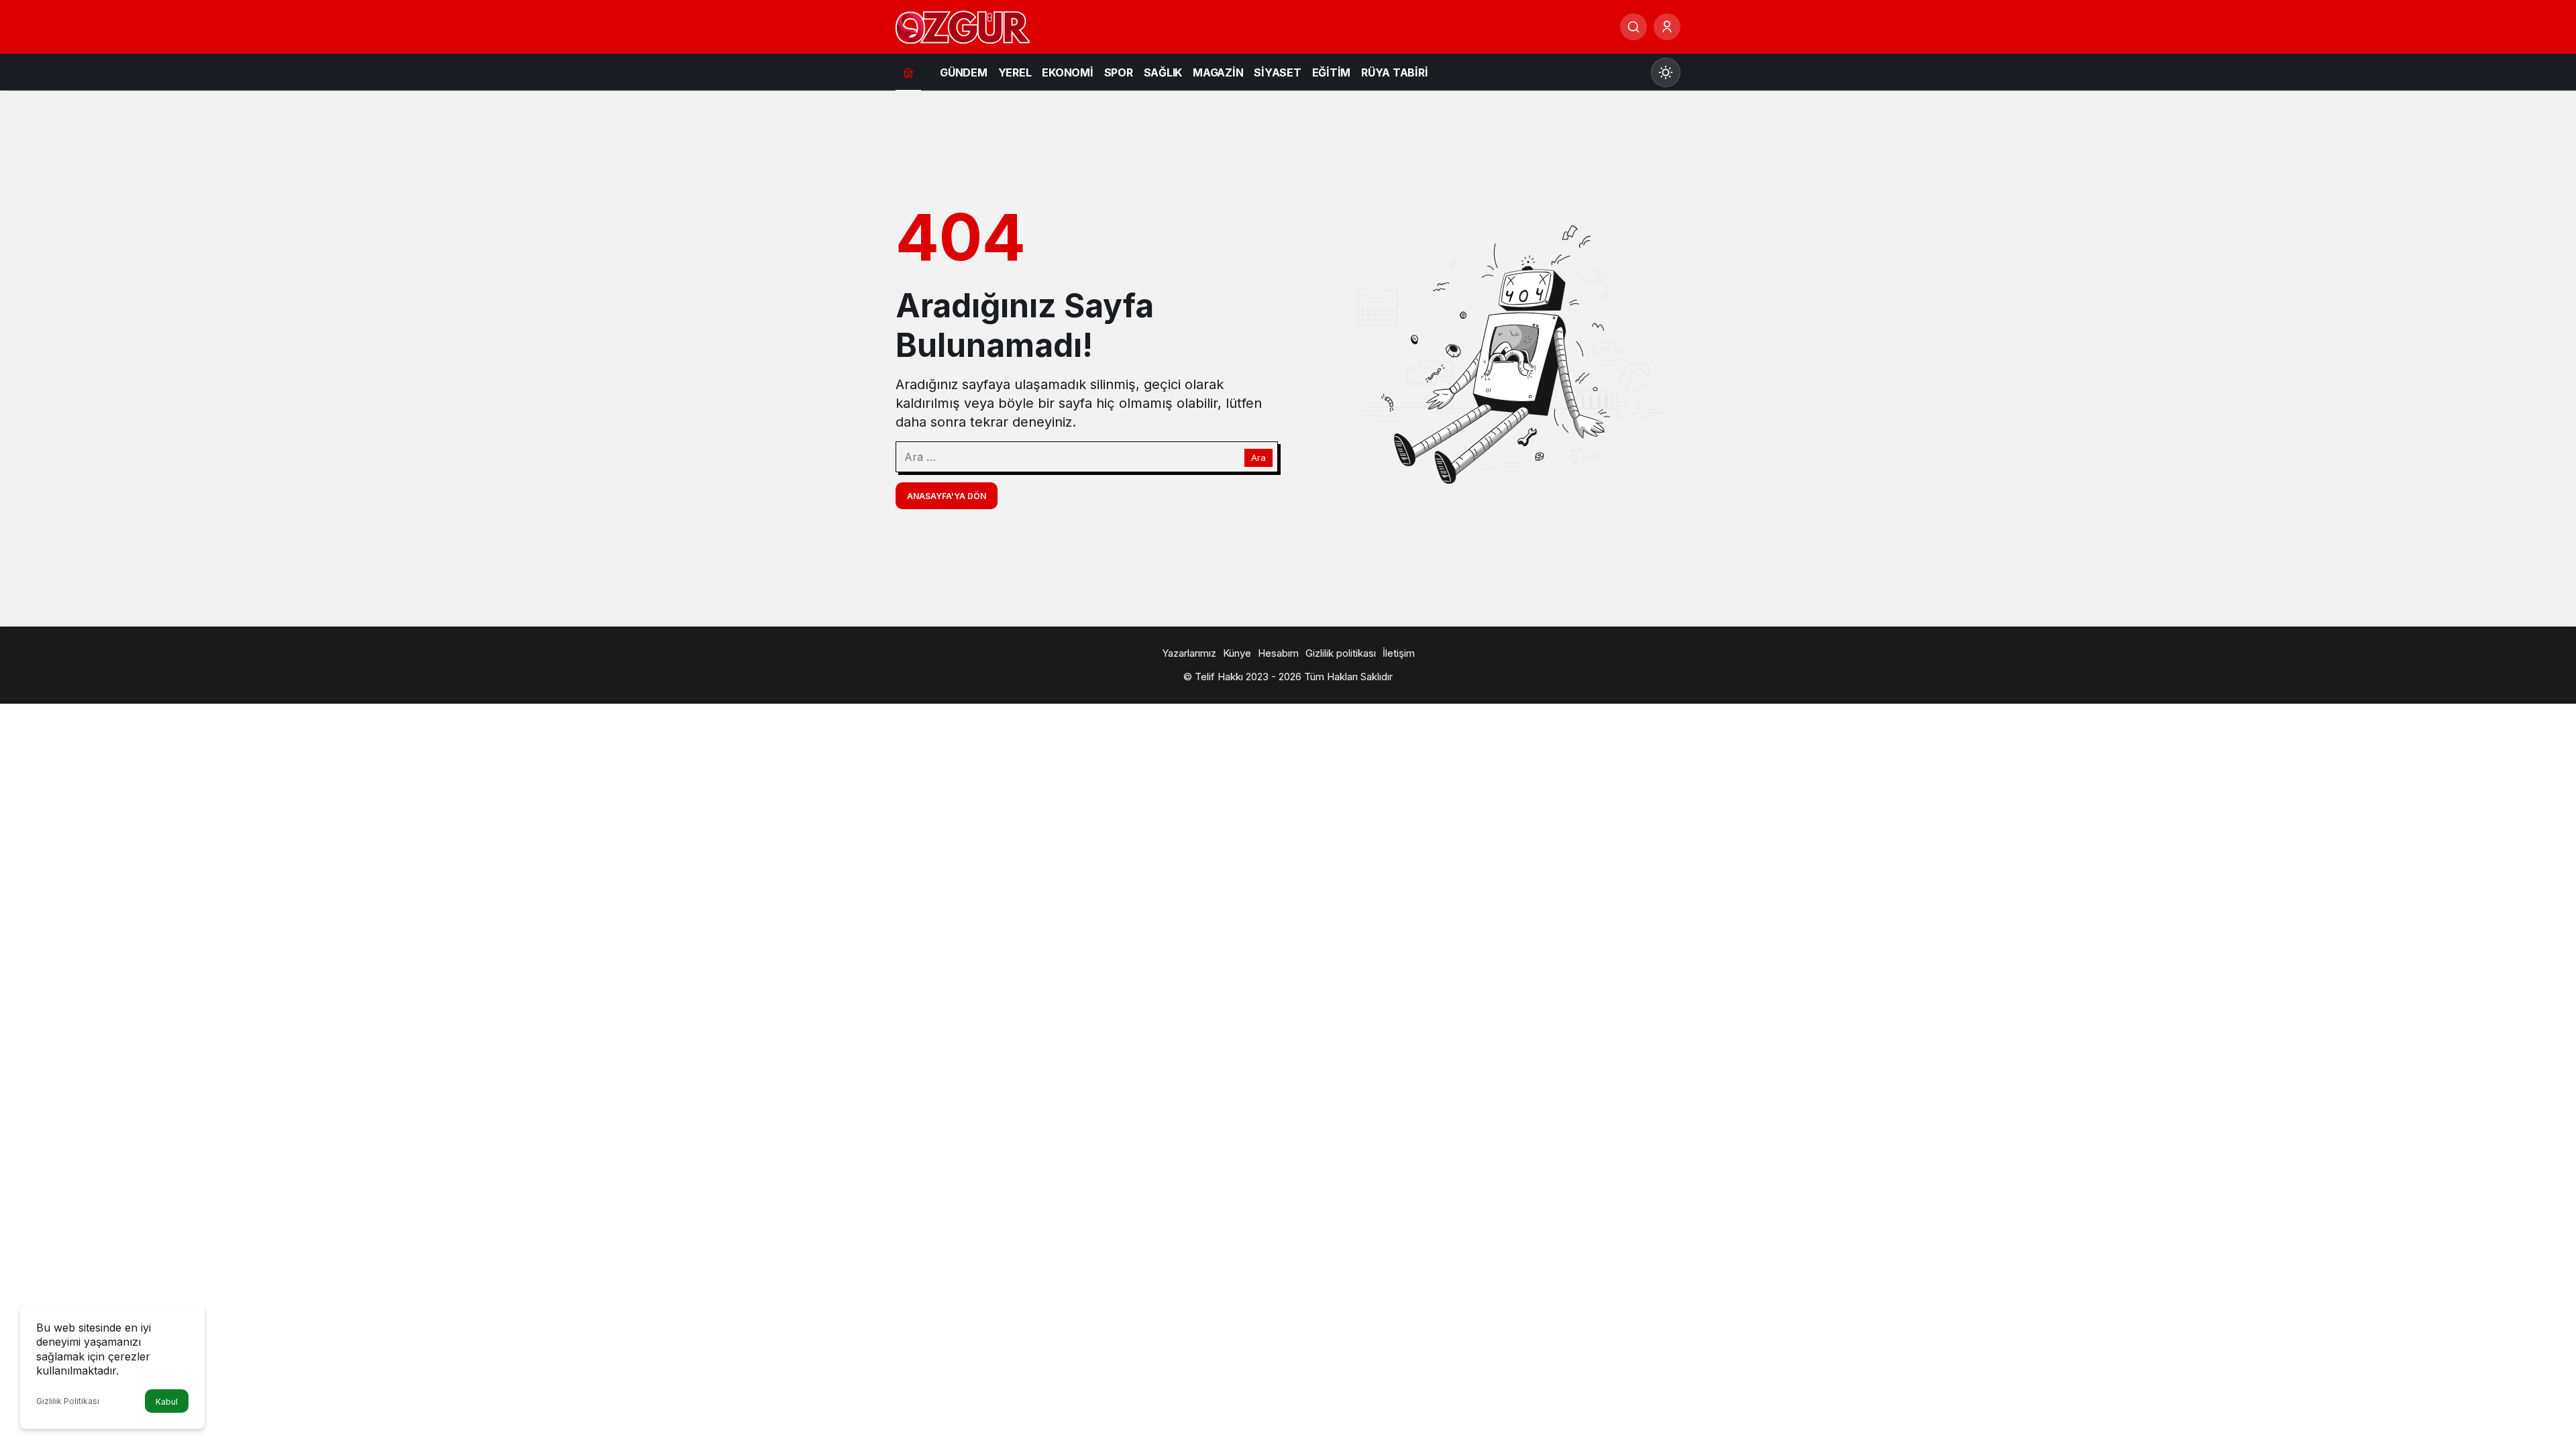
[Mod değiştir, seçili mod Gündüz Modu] (1666, 72)
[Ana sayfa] (908, 72)
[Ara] (1633, 27)
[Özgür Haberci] (963, 25)
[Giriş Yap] (1667, 27)
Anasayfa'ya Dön (947, 496)
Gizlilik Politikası (68, 1401)
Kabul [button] (167, 1402)
